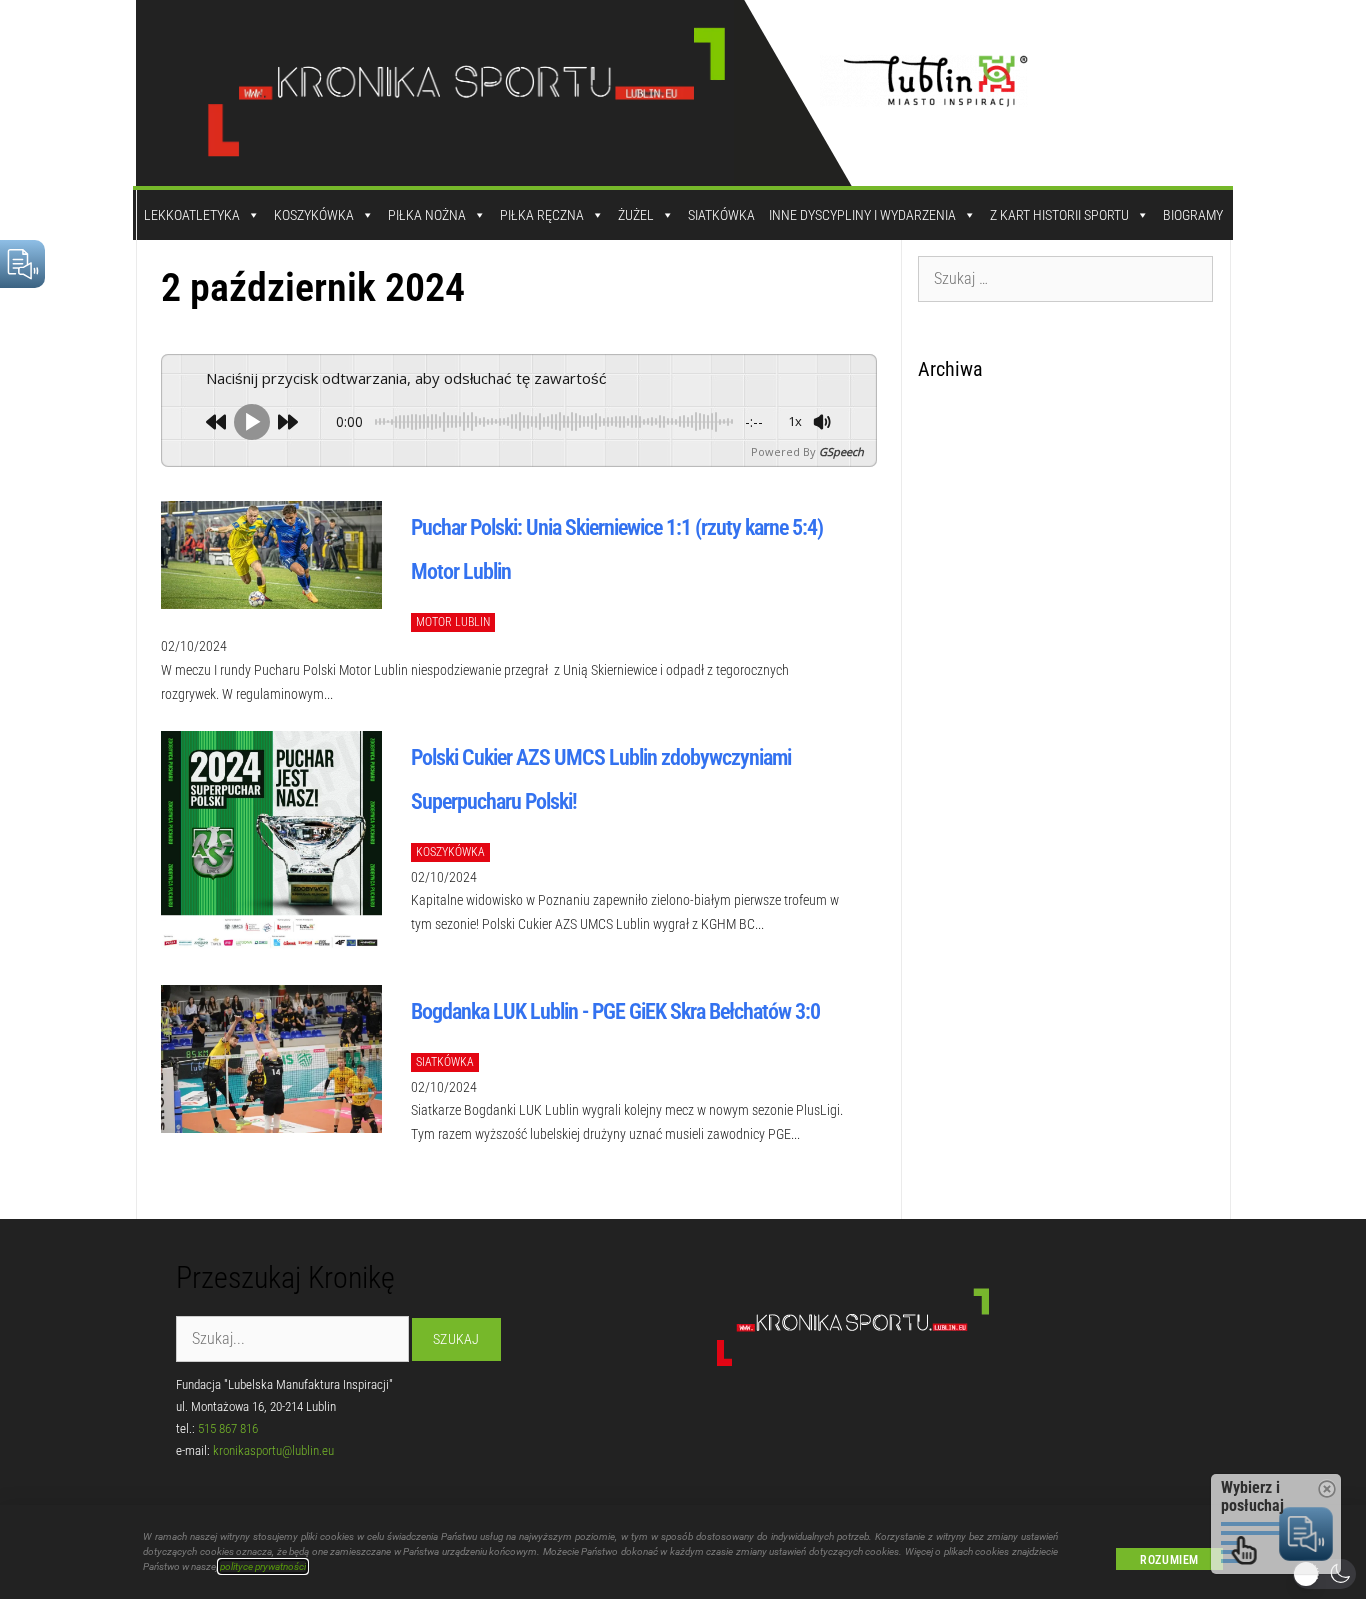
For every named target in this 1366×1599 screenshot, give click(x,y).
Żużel (636, 215)
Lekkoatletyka (192, 215)
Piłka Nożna (427, 215)
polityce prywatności (263, 1566)
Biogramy (1193, 215)
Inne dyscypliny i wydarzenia (862, 215)
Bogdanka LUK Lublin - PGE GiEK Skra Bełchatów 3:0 (615, 1011)
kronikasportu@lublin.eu (273, 1450)
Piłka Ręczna (542, 215)
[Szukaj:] (1066, 278)
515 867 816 (228, 1428)
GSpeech (841, 451)
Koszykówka (314, 215)
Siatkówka (721, 215)
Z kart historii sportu (1059, 215)
